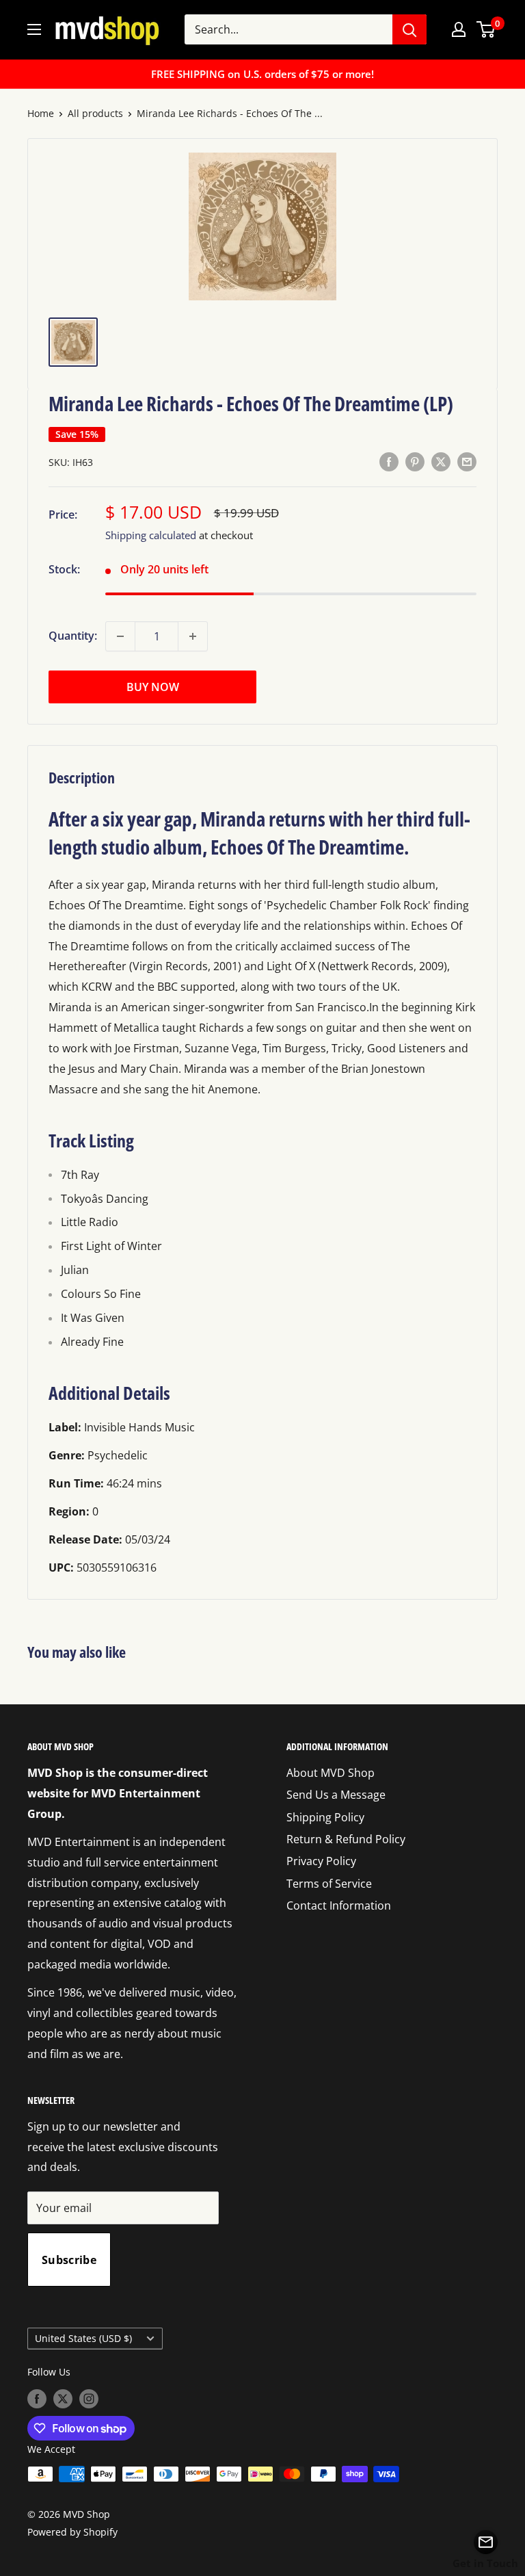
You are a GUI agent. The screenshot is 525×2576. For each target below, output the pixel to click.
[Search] (409, 29)
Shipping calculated (151, 535)
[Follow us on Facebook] (37, 2398)
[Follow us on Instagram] (89, 2398)
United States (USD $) (83, 2338)
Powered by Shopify (72, 2532)
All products (95, 113)
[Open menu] (34, 29)
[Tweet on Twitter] (441, 461)
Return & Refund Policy (346, 1839)
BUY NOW (153, 687)
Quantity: (73, 636)
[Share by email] (467, 461)
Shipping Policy (325, 1817)
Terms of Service (329, 1884)
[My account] (459, 29)
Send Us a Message (336, 1795)
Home (41, 113)
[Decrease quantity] (120, 636)
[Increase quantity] (193, 636)
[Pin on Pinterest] (415, 461)
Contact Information (339, 1905)
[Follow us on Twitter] (63, 2398)
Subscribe (69, 2260)
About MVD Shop (331, 1773)
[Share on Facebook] (389, 461)
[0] (486, 29)
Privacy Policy (321, 1861)
